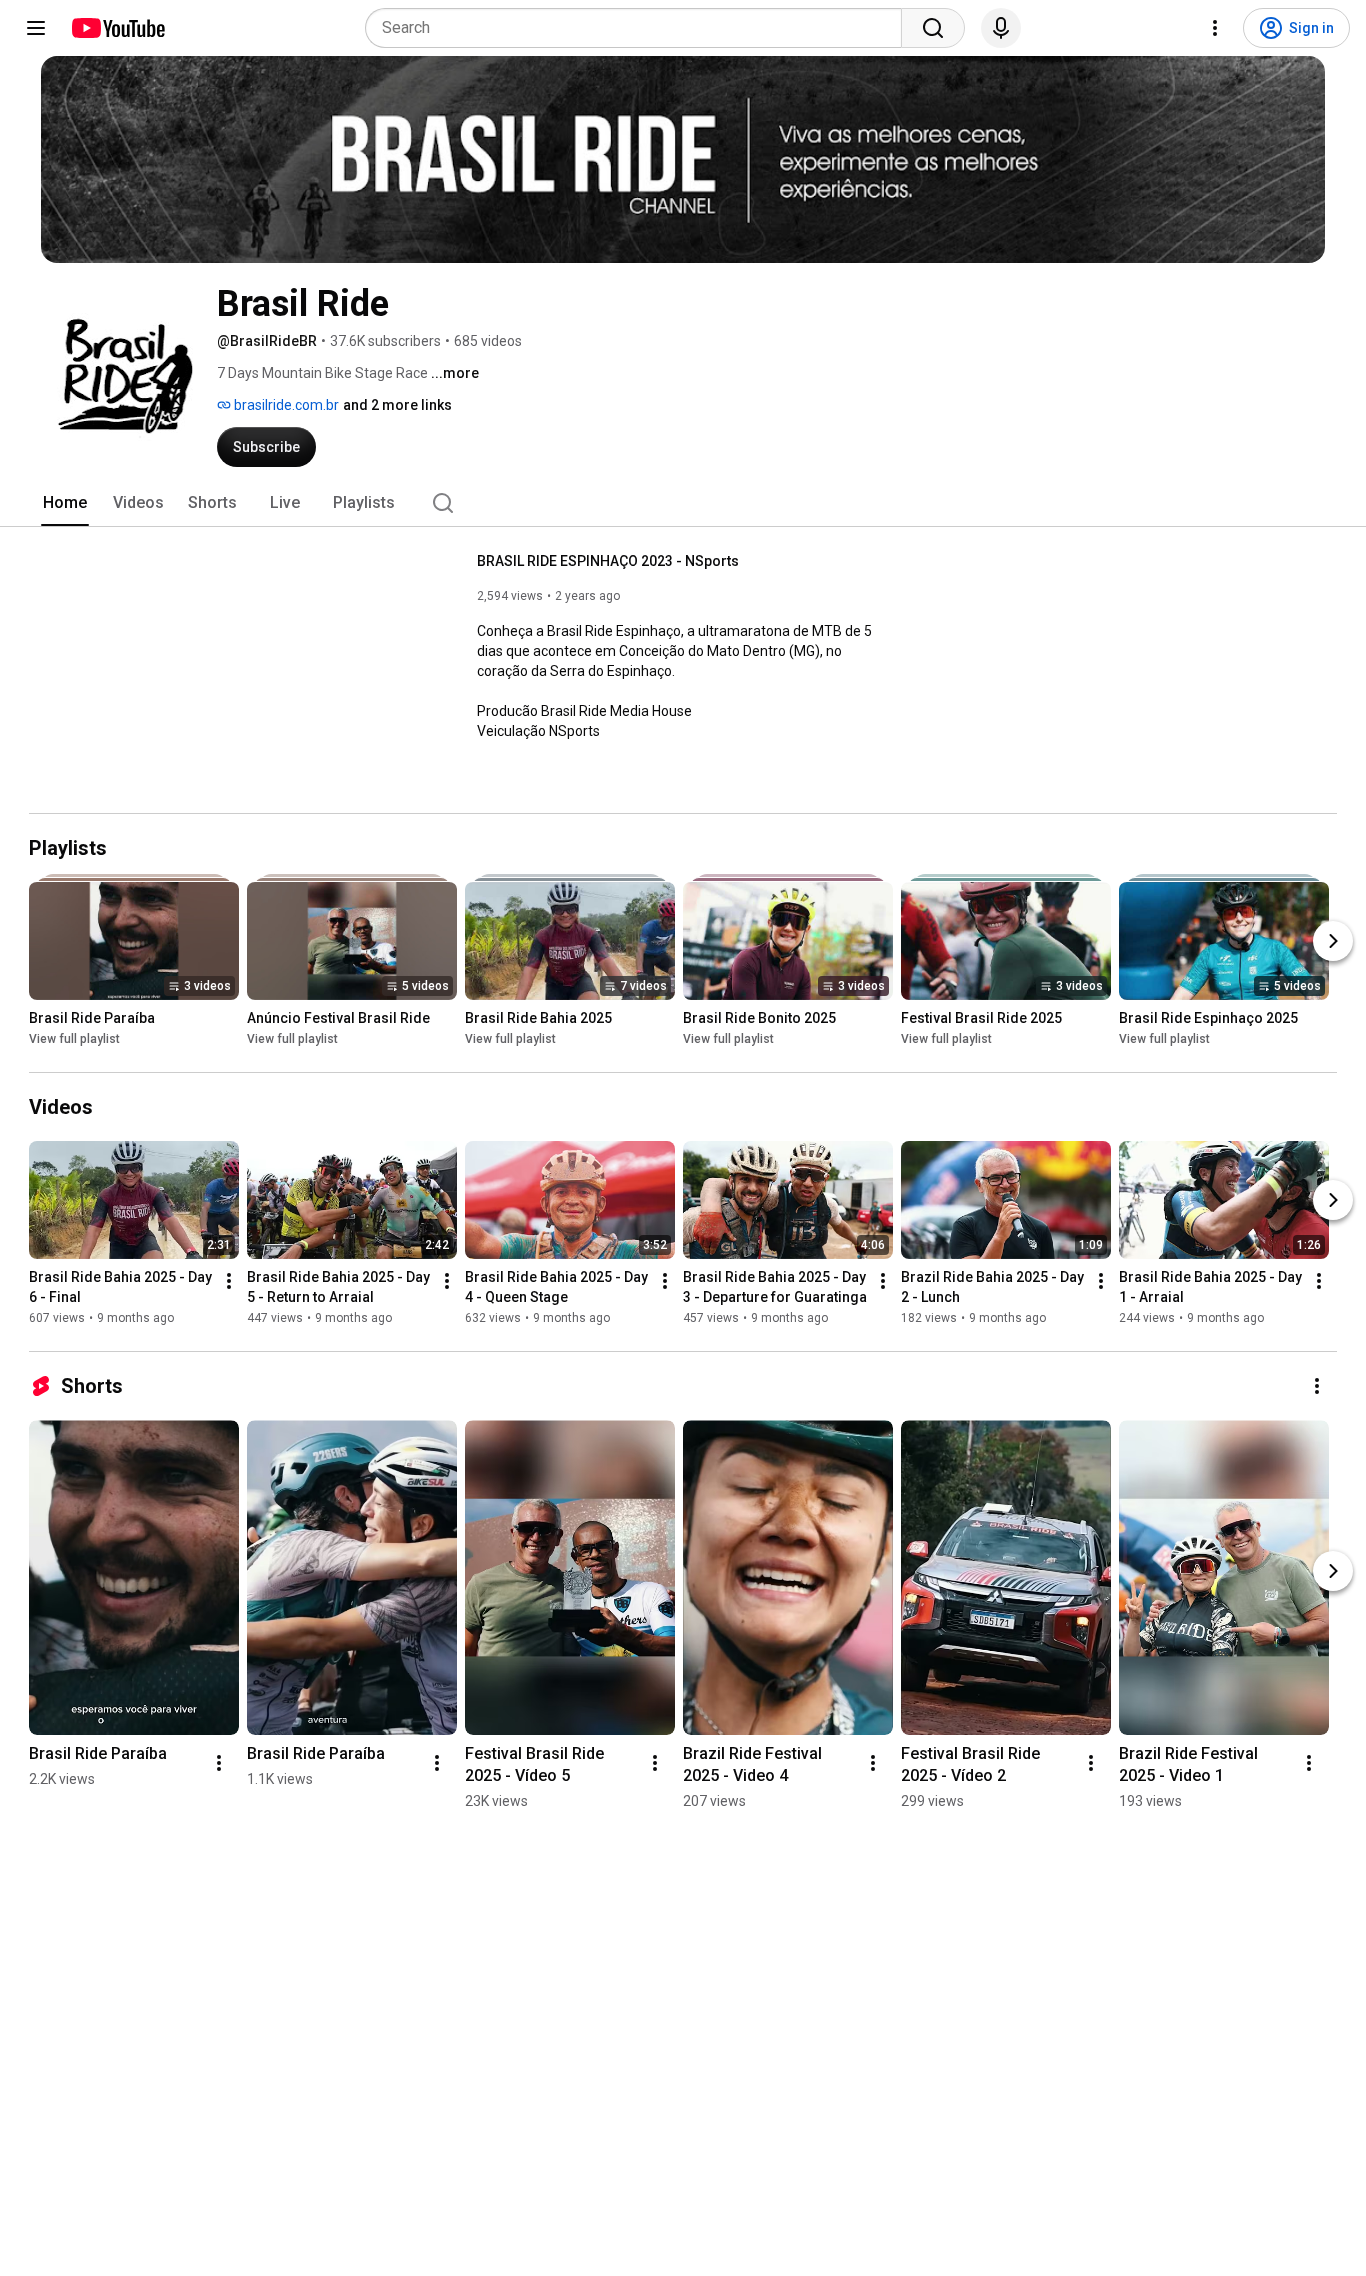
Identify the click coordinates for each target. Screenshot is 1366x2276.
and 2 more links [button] (397, 405)
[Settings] (1215, 28)
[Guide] (36, 28)
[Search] (933, 28)
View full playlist (74, 1039)
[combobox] (639, 28)
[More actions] (229, 1281)
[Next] (1333, 941)
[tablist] (683, 503)
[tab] (65, 503)
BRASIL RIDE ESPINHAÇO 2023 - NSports (608, 561)
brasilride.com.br (285, 405)
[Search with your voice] (1001, 28)
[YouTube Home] (117, 28)
